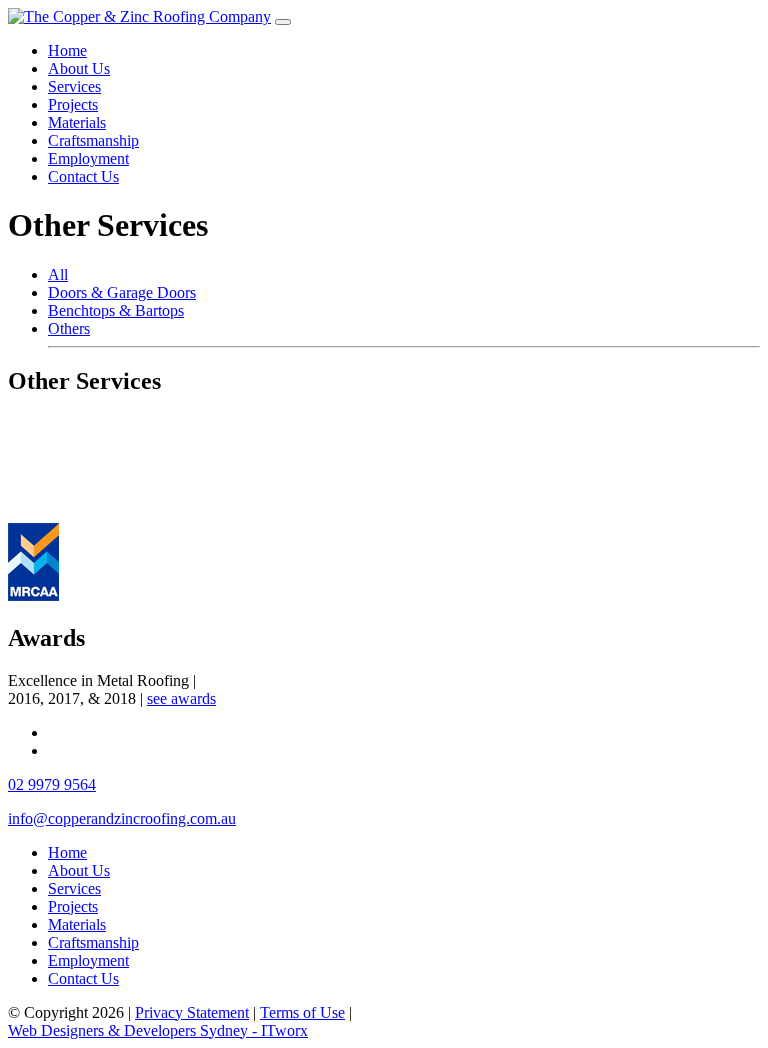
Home (67, 50)
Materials (77, 122)
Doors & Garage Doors (122, 292)
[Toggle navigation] (283, 22)
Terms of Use (302, 1012)
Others (69, 328)
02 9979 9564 (52, 784)
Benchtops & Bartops (116, 310)
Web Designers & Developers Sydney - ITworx (158, 1030)
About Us (79, 68)
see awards (181, 698)
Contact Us (83, 176)
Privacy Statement (192, 1012)
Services (74, 86)
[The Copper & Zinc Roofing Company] (139, 16)
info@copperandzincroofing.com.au (122, 818)
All (58, 274)
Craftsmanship (93, 140)
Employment (88, 158)
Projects (73, 104)
